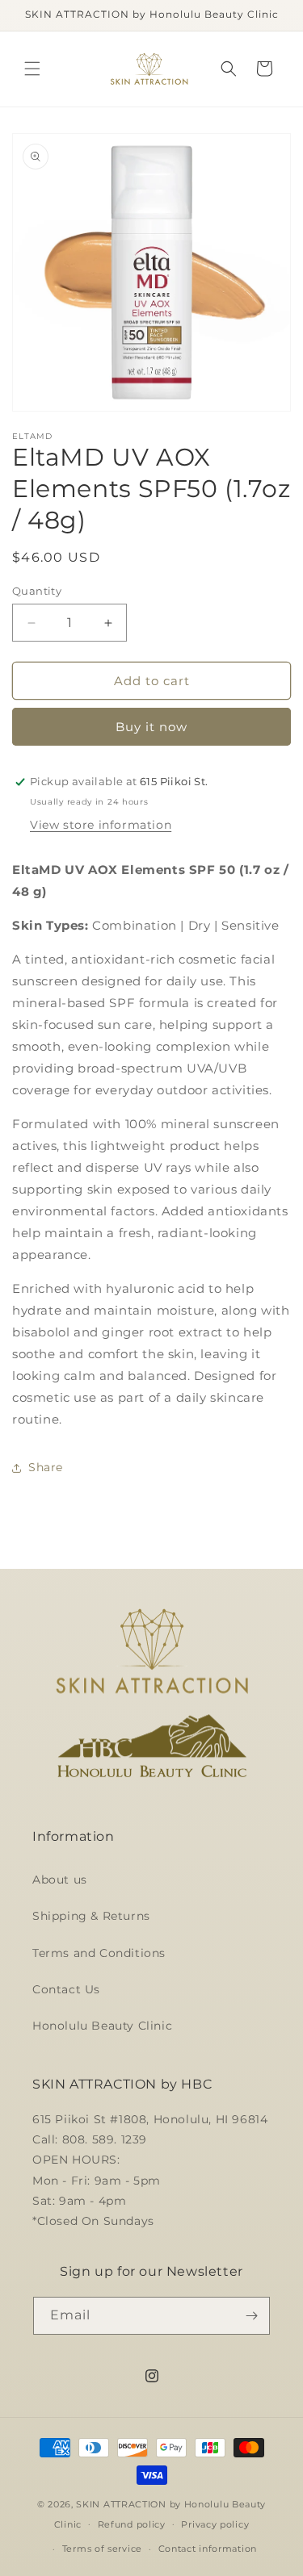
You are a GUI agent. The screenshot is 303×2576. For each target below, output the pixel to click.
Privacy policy (215, 2524)
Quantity (37, 591)
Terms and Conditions (99, 1953)
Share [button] (46, 1467)
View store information (101, 825)
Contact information (208, 2549)
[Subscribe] (251, 2316)
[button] (32, 69)
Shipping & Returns (91, 1916)
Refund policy (132, 2524)
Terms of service (102, 2549)
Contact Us (66, 1989)
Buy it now (151, 727)
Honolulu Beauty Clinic (102, 2026)
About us (60, 1880)
